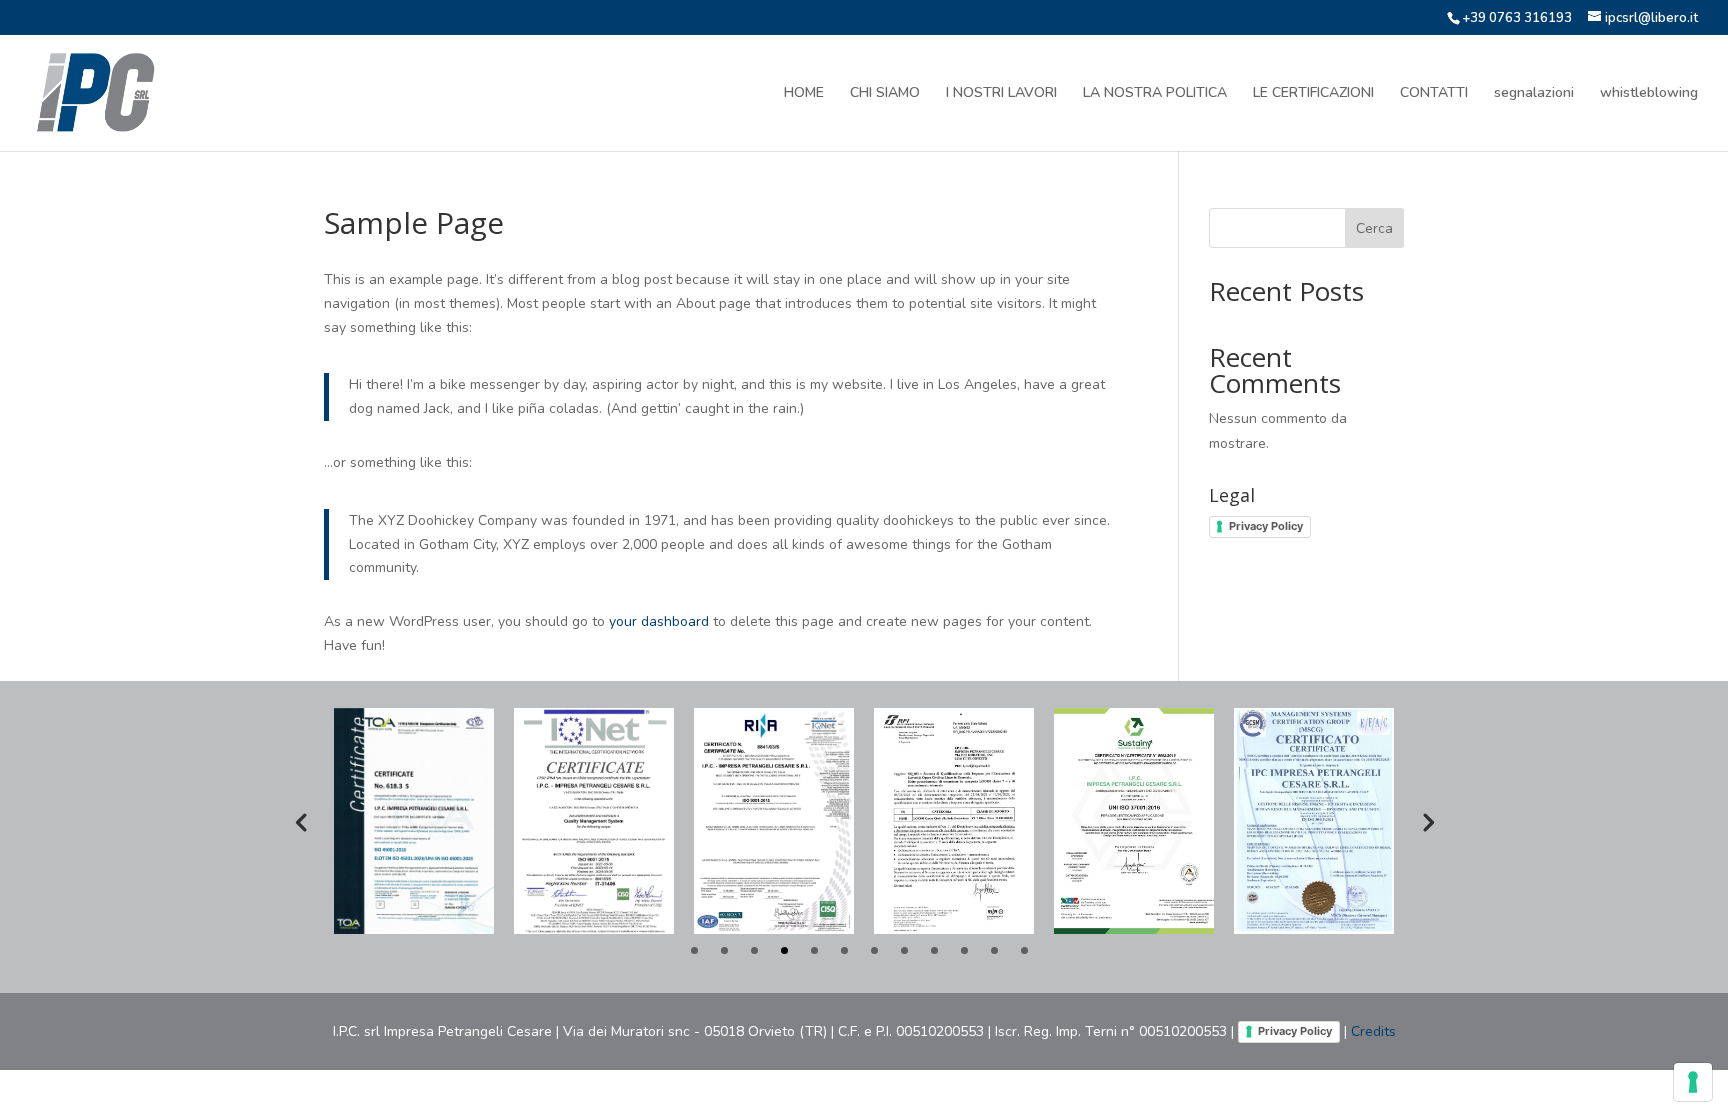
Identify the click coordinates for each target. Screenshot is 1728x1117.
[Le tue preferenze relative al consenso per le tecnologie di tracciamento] (1693, 1082)
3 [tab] (754, 950)
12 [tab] (1024, 950)
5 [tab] (814, 950)
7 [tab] (874, 950)
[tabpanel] (414, 821)
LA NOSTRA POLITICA (1155, 94)
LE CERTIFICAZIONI (1313, 94)
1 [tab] (694, 950)
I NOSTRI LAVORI (1001, 94)
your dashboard (659, 621)
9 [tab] (934, 950)
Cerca (1374, 228)
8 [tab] (904, 950)
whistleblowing (1649, 94)
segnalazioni (1534, 94)
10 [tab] (964, 950)
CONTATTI (1434, 94)
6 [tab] (844, 950)
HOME (804, 94)
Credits (1373, 1031)
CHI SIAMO (885, 94)
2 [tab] (724, 950)
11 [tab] (994, 950)
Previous (301, 821)
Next (1427, 821)
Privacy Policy (1266, 526)
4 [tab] (784, 950)
